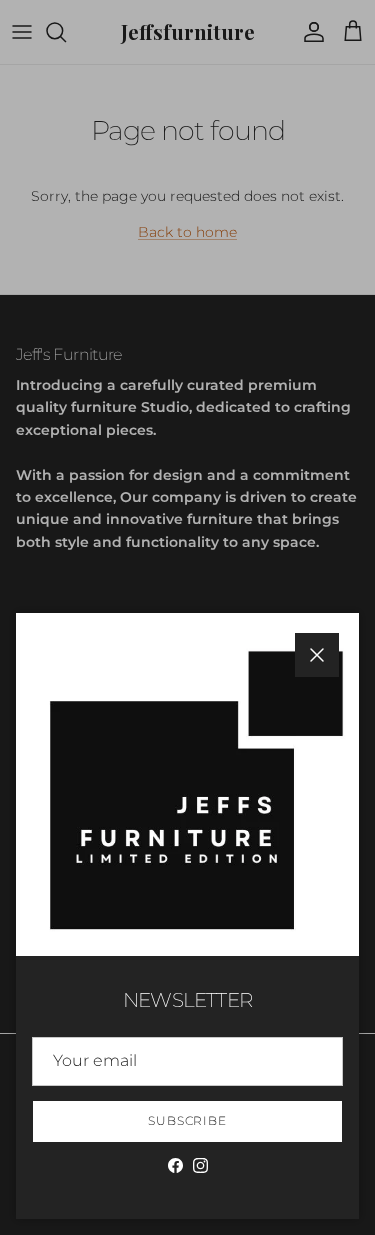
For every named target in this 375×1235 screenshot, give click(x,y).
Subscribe (188, 1120)
